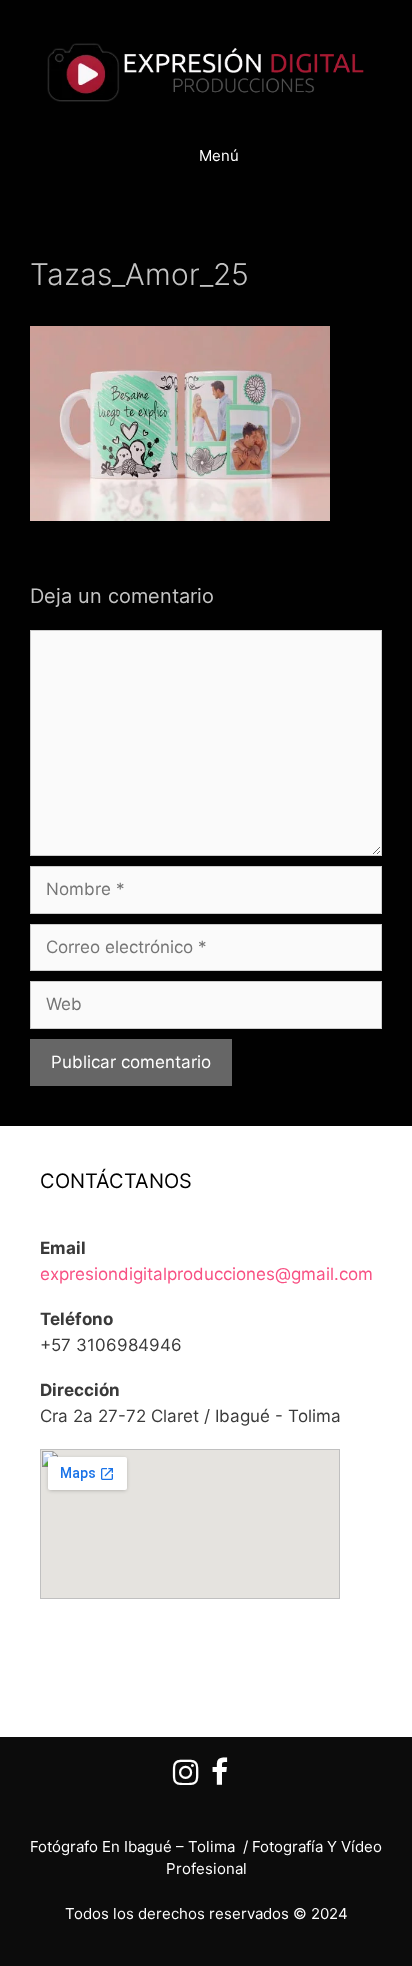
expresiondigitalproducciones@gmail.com (206, 1274)
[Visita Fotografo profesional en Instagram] (186, 1777)
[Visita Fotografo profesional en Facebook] (219, 1777)
